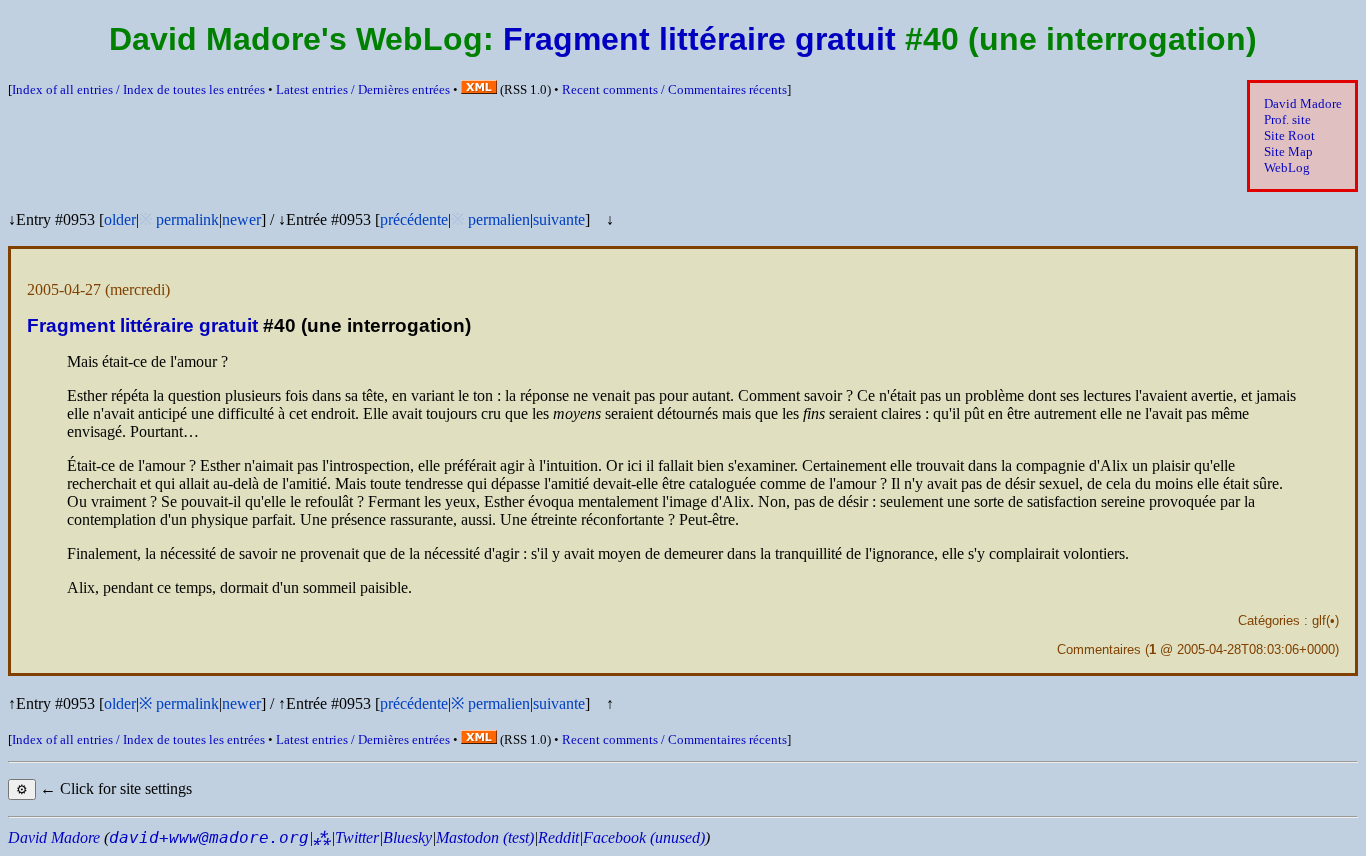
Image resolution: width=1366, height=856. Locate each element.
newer (241, 219)
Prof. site (1287, 119)
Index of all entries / (138, 89)
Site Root (1289, 135)
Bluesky (407, 837)
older (120, 219)
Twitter (357, 837)
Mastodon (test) (485, 837)
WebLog (1287, 167)
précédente (414, 219)
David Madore (1303, 103)
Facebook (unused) (644, 837)
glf (1319, 620)
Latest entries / (363, 89)
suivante (559, 219)
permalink (187, 219)
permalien (499, 219)
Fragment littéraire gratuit (699, 39)
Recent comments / (674, 89)
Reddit (558, 837)
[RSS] (479, 89)
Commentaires (1099, 649)
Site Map (1288, 151)
